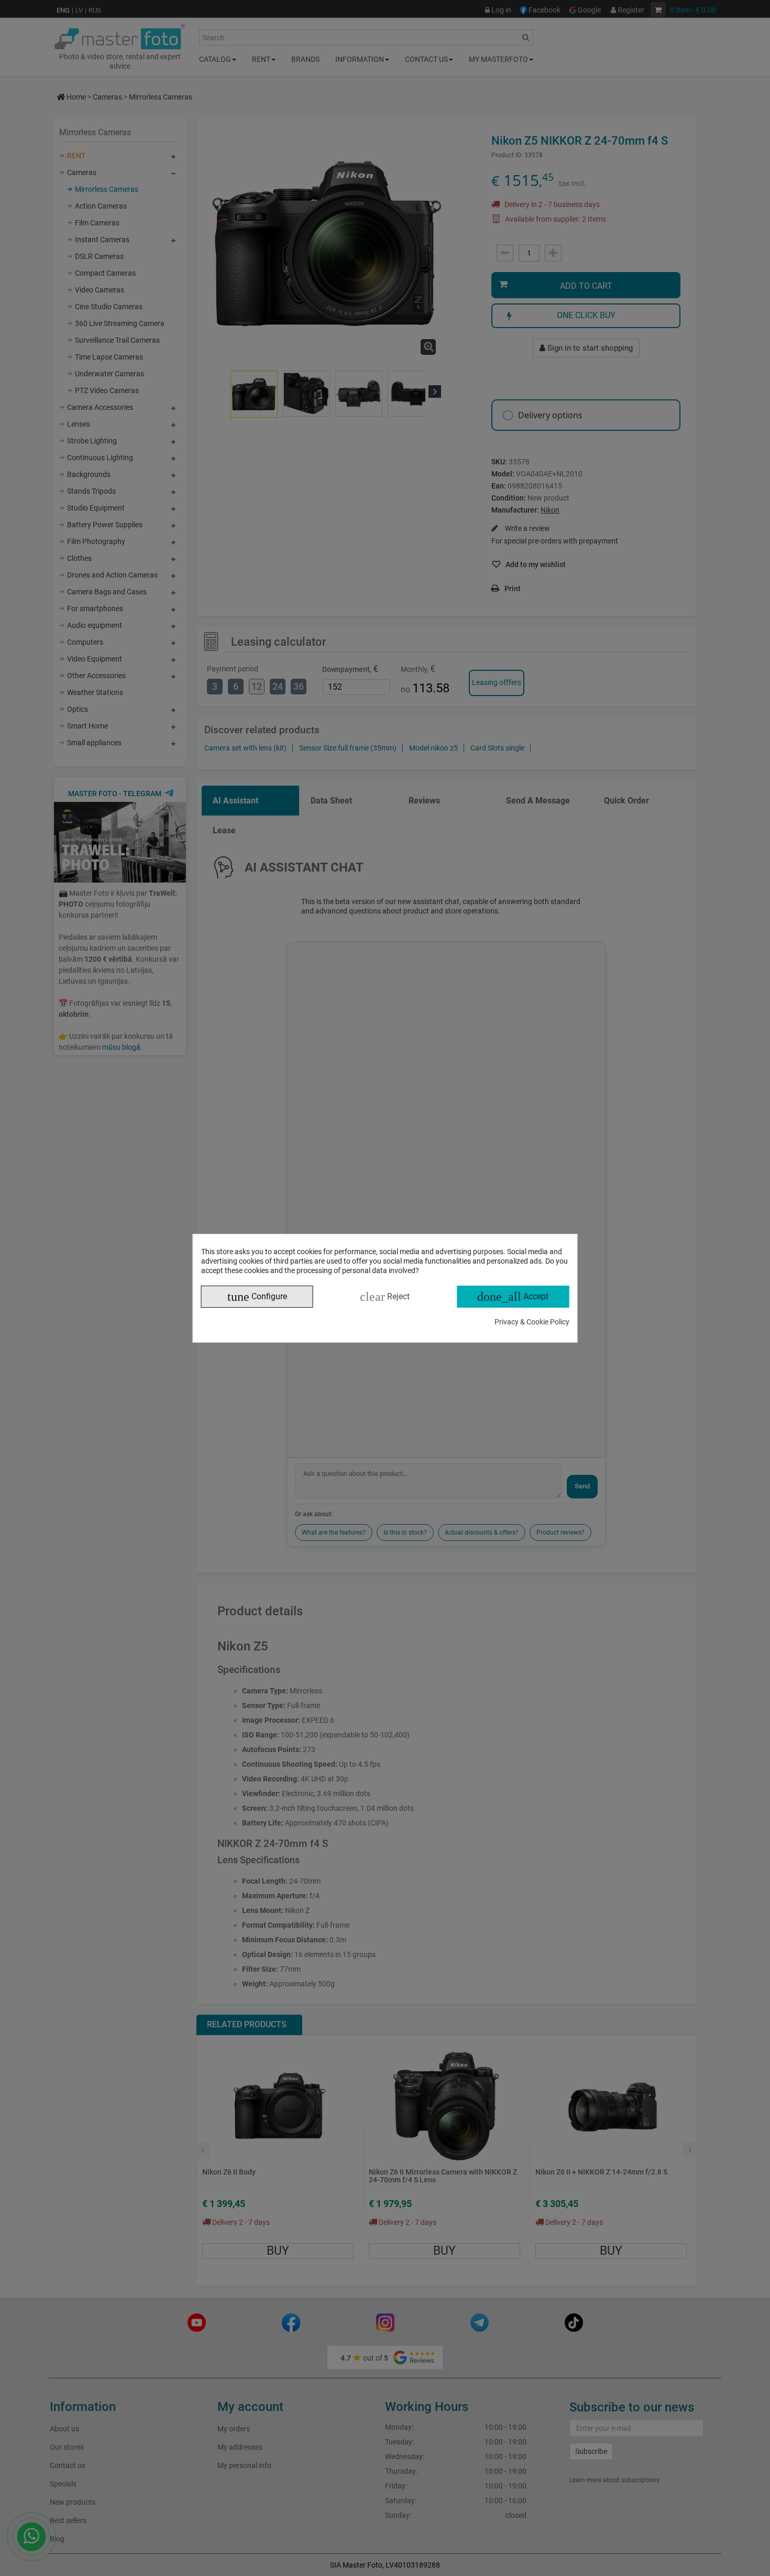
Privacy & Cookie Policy (532, 1322)
